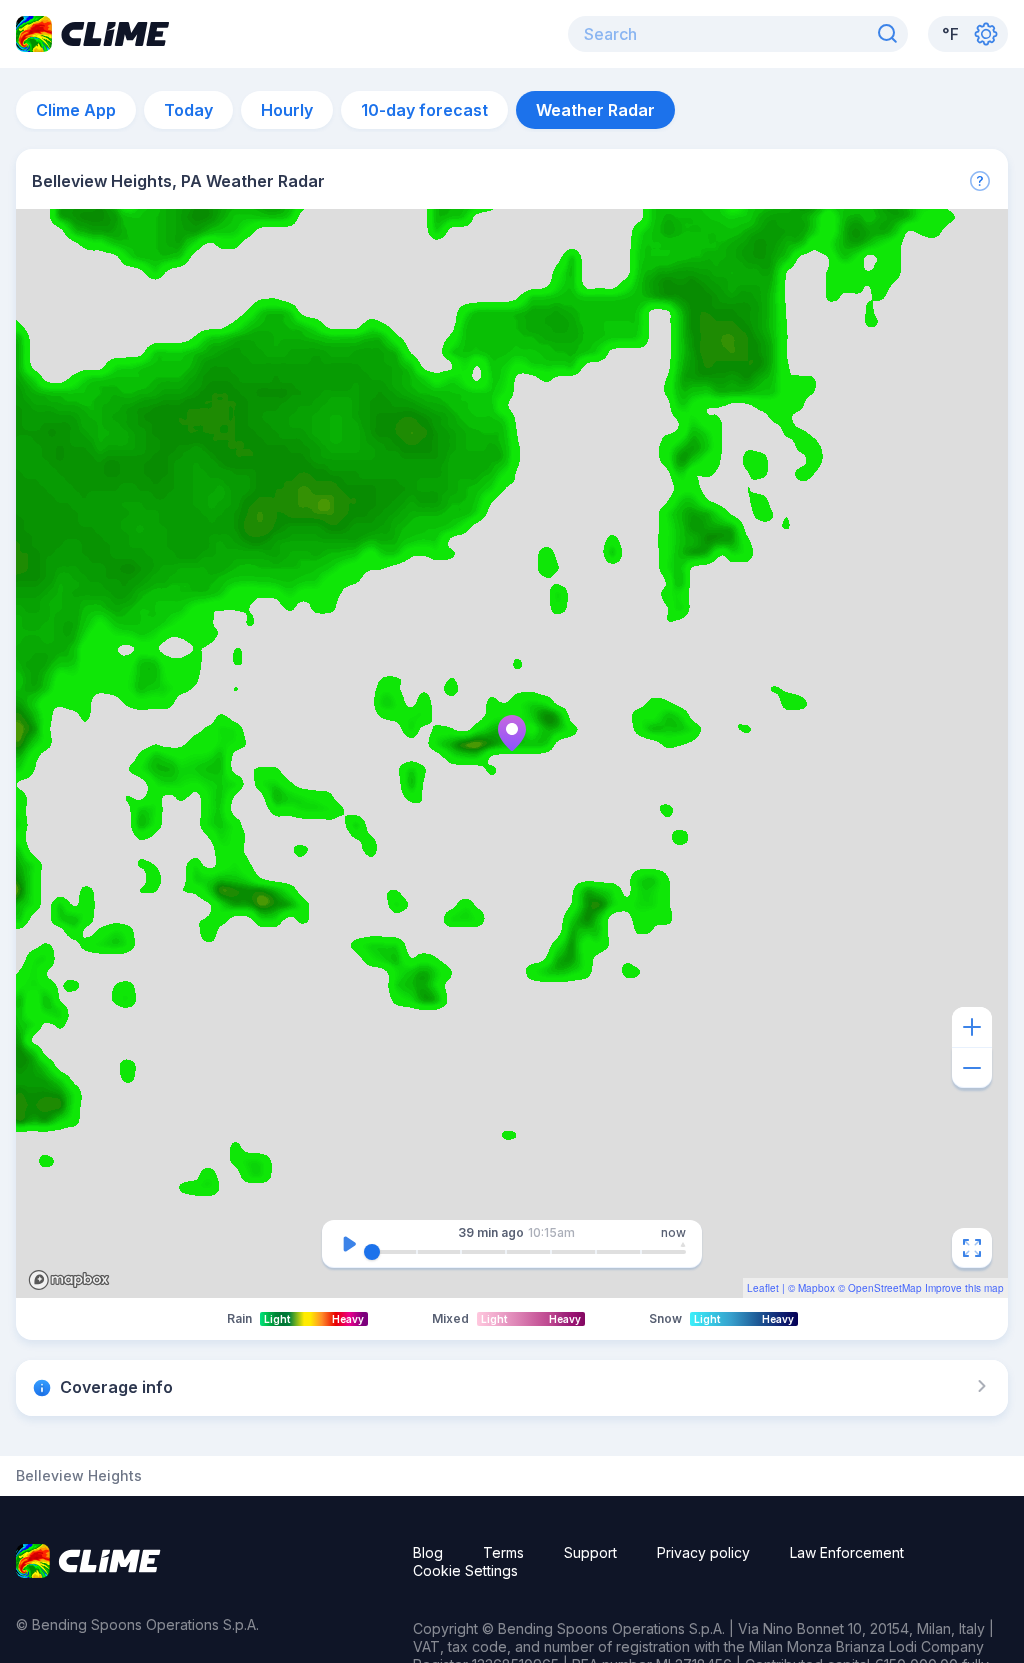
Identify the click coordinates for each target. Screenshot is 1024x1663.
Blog (428, 1552)
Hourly (287, 110)
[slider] (372, 1252)
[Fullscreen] (972, 1248)
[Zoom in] (972, 1027)
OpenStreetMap (885, 1288)
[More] (980, 181)
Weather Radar (595, 110)
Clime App (76, 110)
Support (590, 1552)
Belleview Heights (79, 1476)
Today (188, 110)
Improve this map (964, 1288)
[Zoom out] (972, 1068)
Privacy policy (703, 1552)
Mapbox (816, 1288)
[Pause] (349, 1244)
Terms (503, 1552)
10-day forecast (424, 110)
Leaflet (763, 1288)
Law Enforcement (847, 1552)
